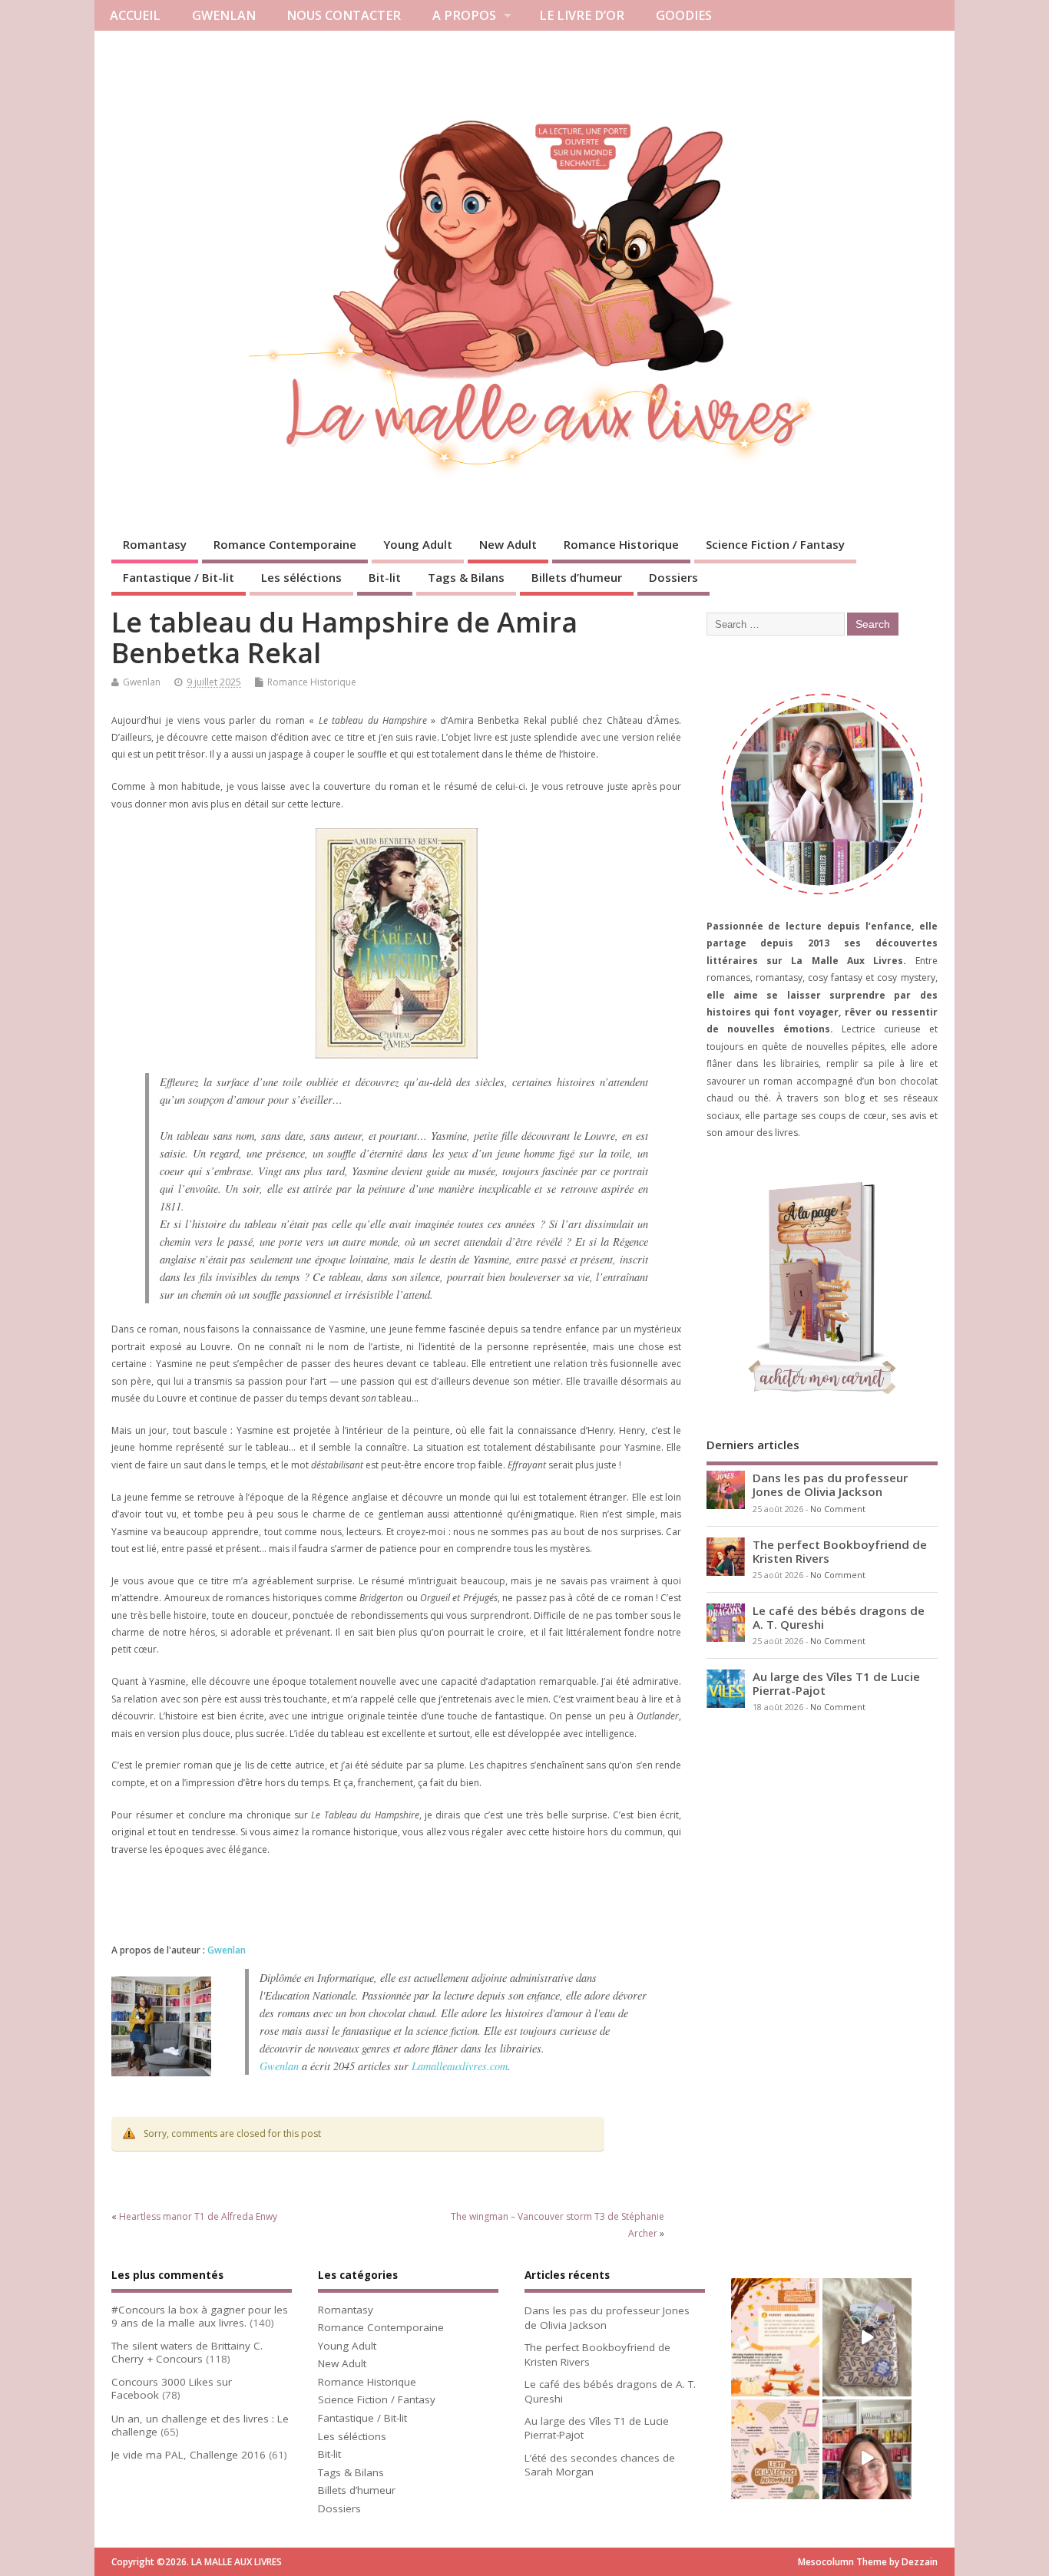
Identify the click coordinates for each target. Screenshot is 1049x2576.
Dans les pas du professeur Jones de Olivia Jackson (830, 1485)
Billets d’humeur (577, 577)
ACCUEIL (135, 15)
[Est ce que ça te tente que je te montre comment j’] (867, 2337)
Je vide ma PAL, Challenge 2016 (189, 2455)
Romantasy (155, 544)
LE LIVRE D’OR (582, 15)
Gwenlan (142, 682)
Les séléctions (301, 577)
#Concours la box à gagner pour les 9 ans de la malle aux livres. (200, 2316)
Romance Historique (621, 544)
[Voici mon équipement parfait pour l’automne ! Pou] (775, 2459)
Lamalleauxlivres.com (460, 2066)
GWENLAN (224, 15)
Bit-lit (385, 577)
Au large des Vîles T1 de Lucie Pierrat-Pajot (836, 1683)
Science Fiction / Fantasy (775, 544)
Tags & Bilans (466, 577)
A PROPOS (464, 15)
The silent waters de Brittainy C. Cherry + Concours (187, 2352)
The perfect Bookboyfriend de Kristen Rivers (840, 1551)
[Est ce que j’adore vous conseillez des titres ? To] (775, 2337)
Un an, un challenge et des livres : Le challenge (200, 2425)
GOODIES (684, 15)
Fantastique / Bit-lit (179, 577)
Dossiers (673, 577)
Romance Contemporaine (285, 544)
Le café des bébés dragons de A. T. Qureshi (839, 1617)
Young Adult (418, 544)
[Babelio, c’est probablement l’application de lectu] (867, 2459)
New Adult (508, 544)
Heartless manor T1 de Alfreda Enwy (198, 2216)
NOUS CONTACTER (344, 15)
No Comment (838, 1509)
